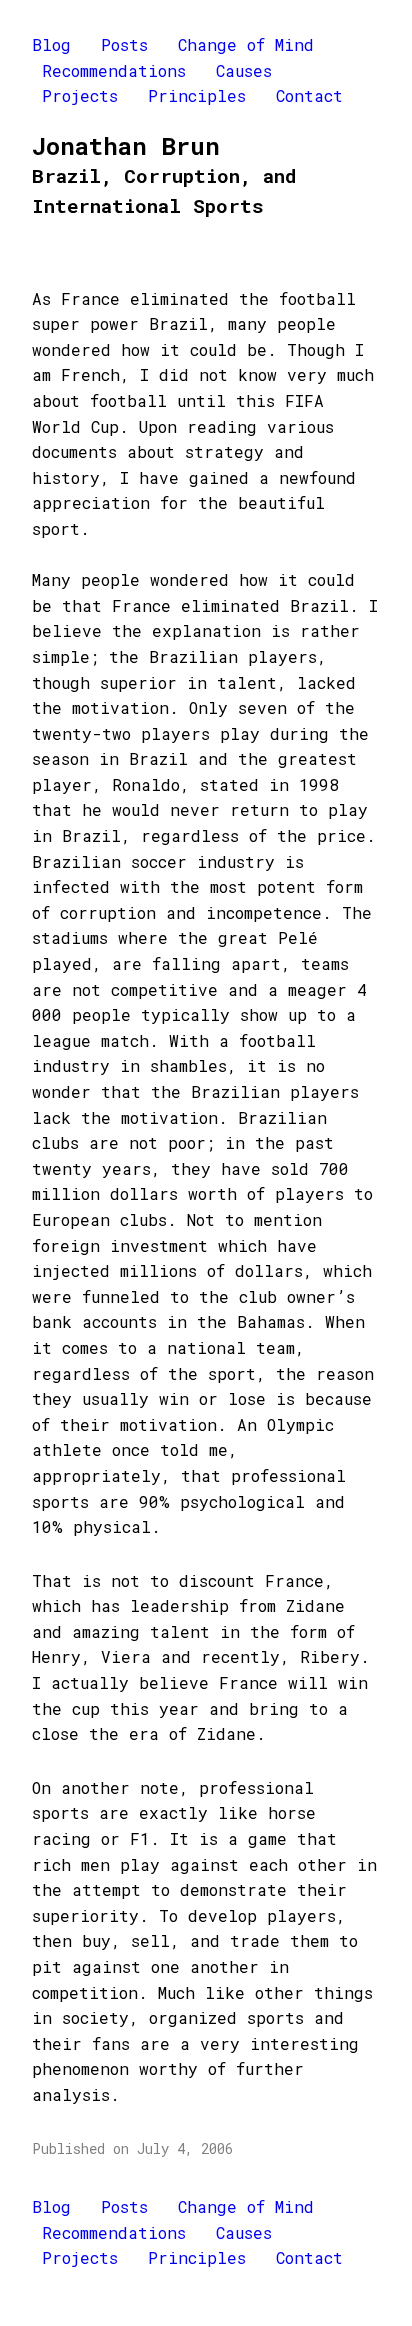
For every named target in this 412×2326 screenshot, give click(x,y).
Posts (124, 44)
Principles (197, 95)
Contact (309, 95)
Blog (51, 44)
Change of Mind (246, 44)
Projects (80, 95)
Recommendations (114, 70)
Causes (244, 70)
